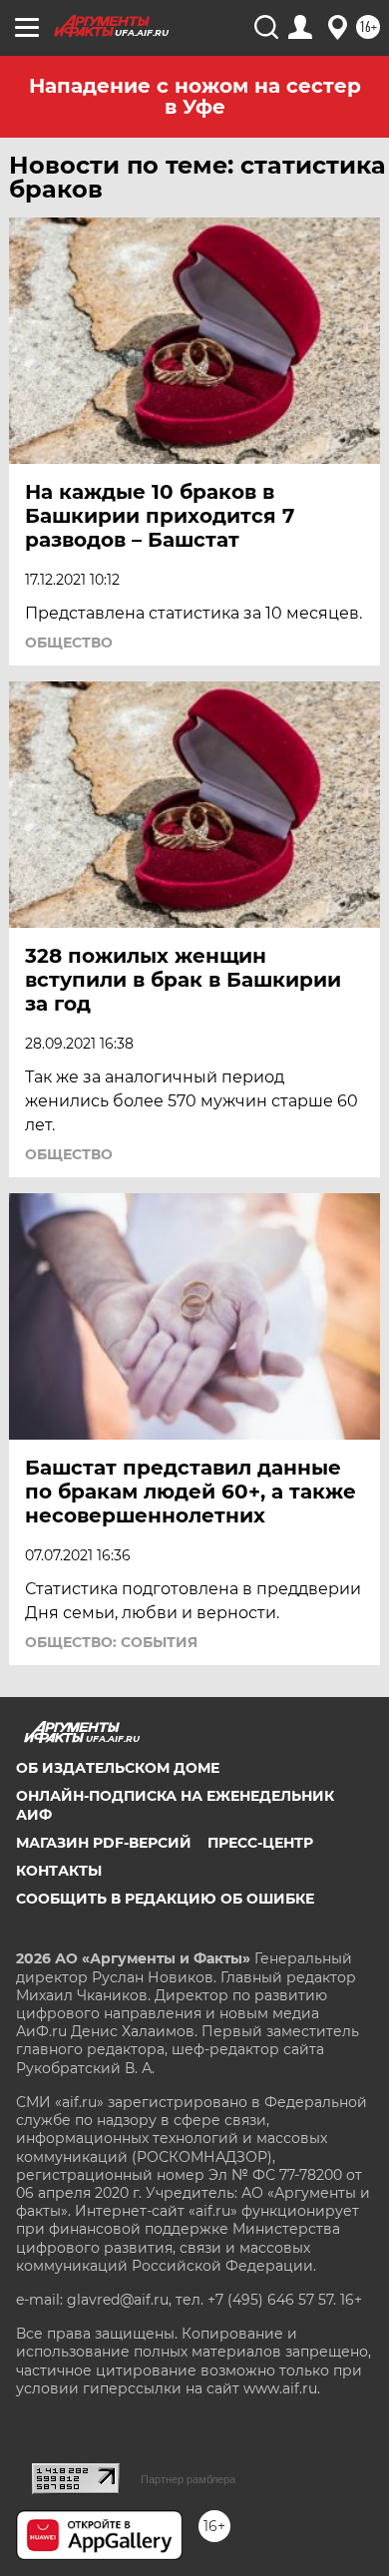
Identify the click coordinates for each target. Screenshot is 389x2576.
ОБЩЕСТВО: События (111, 1642)
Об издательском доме (118, 1768)
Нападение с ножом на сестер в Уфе (195, 96)
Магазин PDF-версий (104, 1843)
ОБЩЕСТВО (69, 643)
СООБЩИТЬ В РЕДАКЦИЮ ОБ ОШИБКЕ (165, 1899)
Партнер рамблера (188, 2479)
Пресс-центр (260, 1843)
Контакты (59, 1871)
